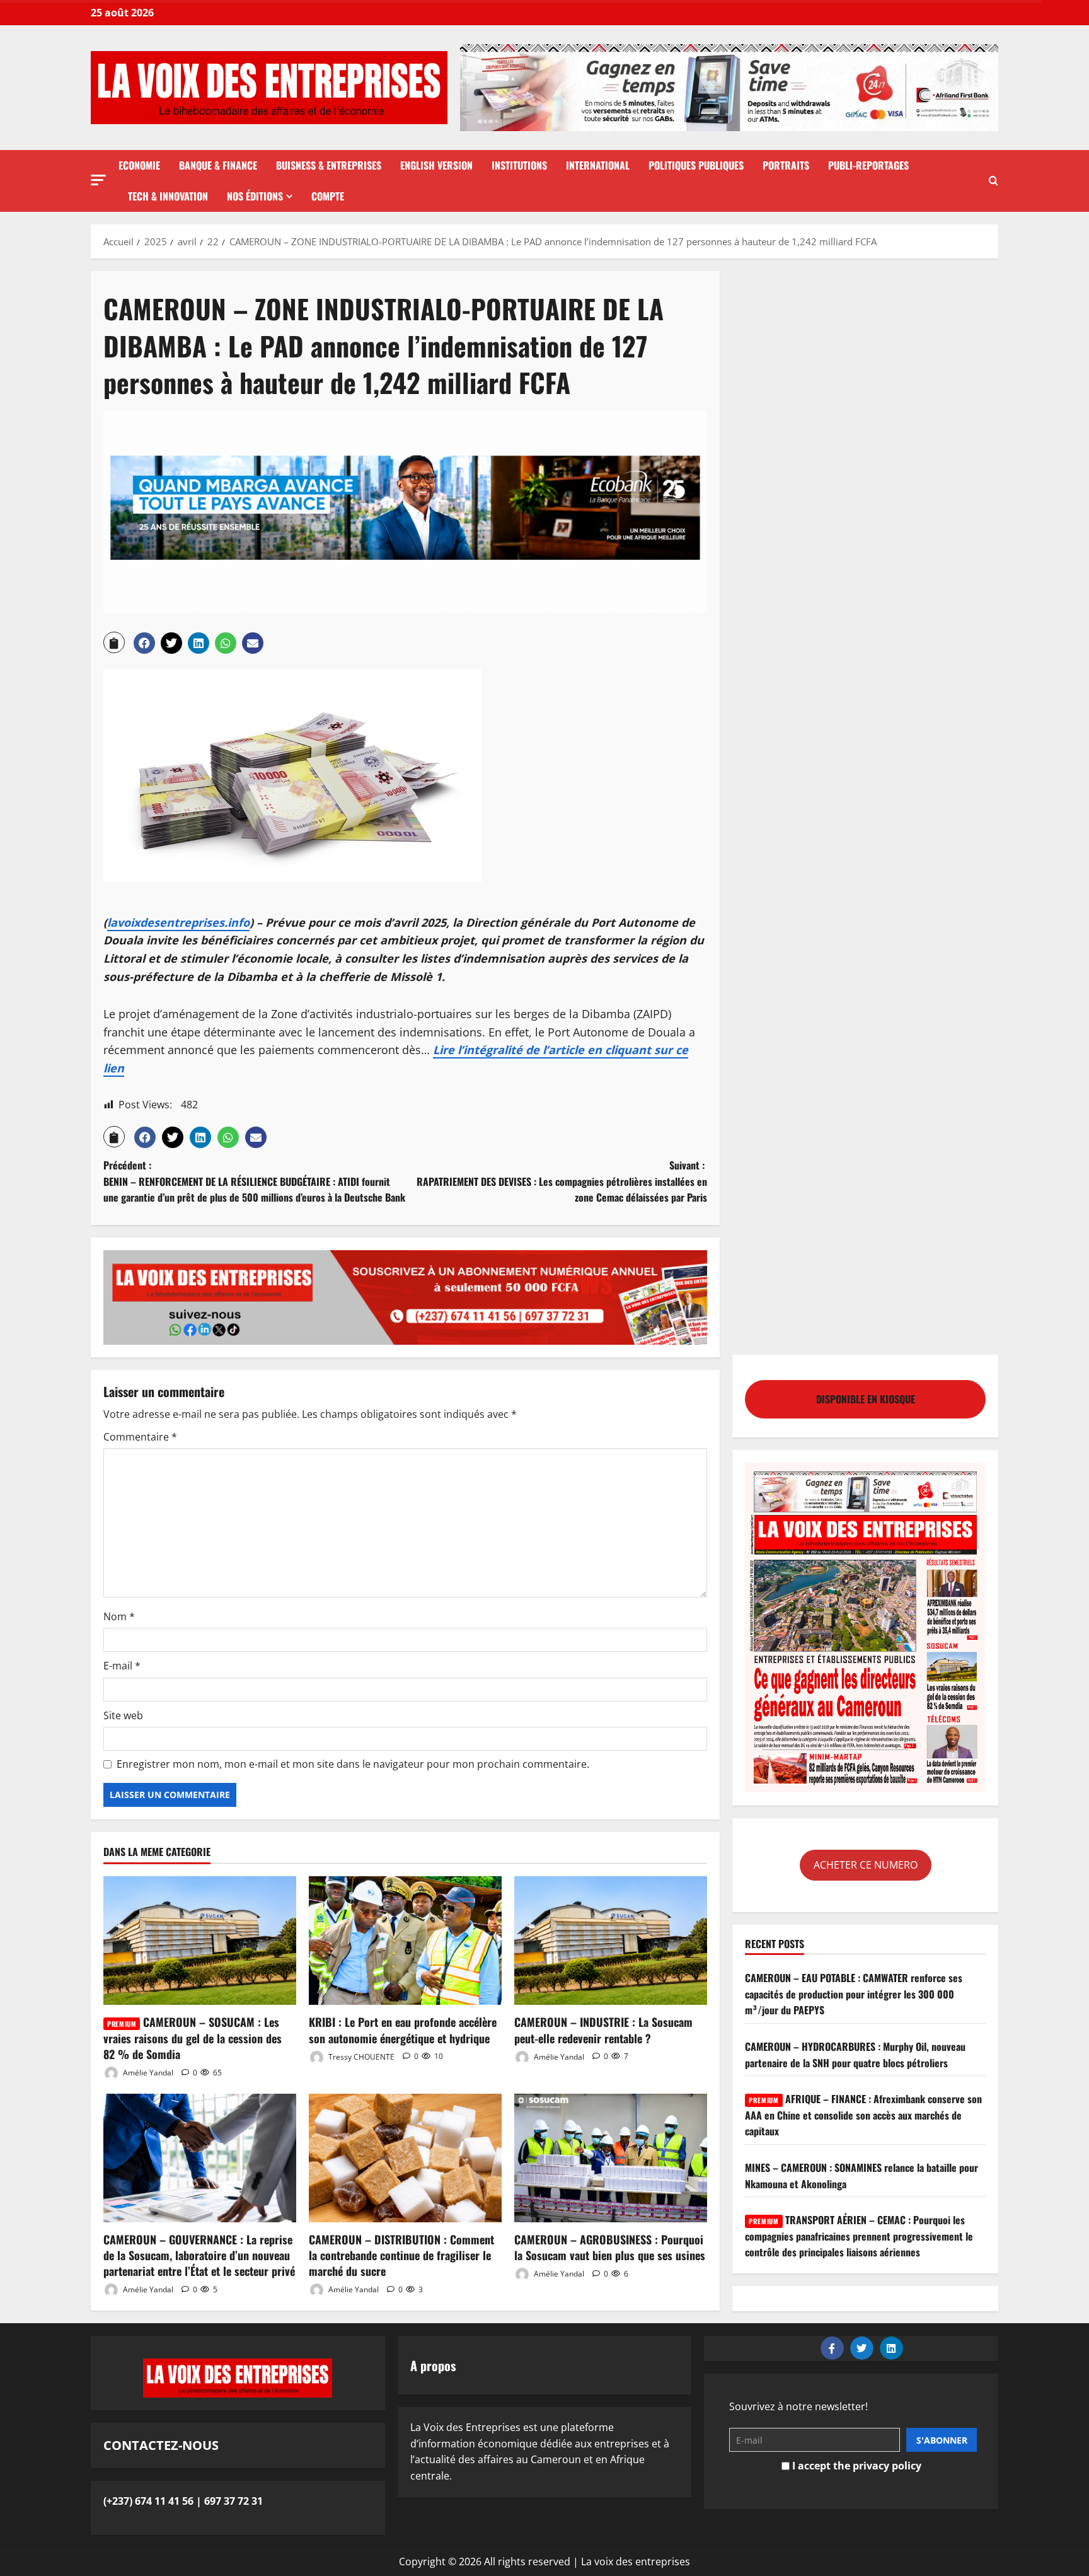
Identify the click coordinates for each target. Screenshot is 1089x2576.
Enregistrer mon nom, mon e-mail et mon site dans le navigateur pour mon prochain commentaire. (353, 1764)
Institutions (519, 165)
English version (436, 165)
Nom (119, 1616)
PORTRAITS (786, 165)
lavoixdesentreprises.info (178, 922)
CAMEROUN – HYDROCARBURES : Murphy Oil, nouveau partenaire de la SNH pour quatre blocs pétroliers (855, 2054)
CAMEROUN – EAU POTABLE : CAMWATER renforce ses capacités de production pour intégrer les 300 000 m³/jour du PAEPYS (854, 1994)
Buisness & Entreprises (329, 165)
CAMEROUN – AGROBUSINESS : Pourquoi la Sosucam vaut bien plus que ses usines (610, 2247)
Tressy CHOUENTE (360, 2056)
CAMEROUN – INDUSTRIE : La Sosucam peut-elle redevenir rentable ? (603, 2030)
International (598, 165)
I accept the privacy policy (856, 2466)
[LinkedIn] (891, 2348)
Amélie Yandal (147, 2073)
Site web (123, 1715)
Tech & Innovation (168, 196)
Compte (328, 196)
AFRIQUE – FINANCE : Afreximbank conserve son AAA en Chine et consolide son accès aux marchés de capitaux (863, 2115)
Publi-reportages (868, 165)
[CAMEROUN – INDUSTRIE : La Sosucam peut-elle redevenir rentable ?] (611, 1941)
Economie (139, 165)
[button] (98, 180)
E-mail (122, 1666)
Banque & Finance (218, 165)
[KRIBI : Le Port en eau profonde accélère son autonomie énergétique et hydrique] (405, 1941)
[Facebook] (832, 2348)
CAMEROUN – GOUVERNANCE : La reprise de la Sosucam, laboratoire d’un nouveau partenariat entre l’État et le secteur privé (199, 2255)
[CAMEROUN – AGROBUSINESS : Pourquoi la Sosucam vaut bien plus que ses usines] (611, 2158)
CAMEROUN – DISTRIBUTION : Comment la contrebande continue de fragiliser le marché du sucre (401, 2255)
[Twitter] (862, 2348)
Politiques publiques (696, 165)
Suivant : (562, 1181)
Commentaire (140, 1437)
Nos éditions (255, 196)
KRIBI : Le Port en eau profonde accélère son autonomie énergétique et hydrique (403, 2030)
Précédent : (254, 1181)
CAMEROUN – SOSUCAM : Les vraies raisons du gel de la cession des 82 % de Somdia (193, 2038)
